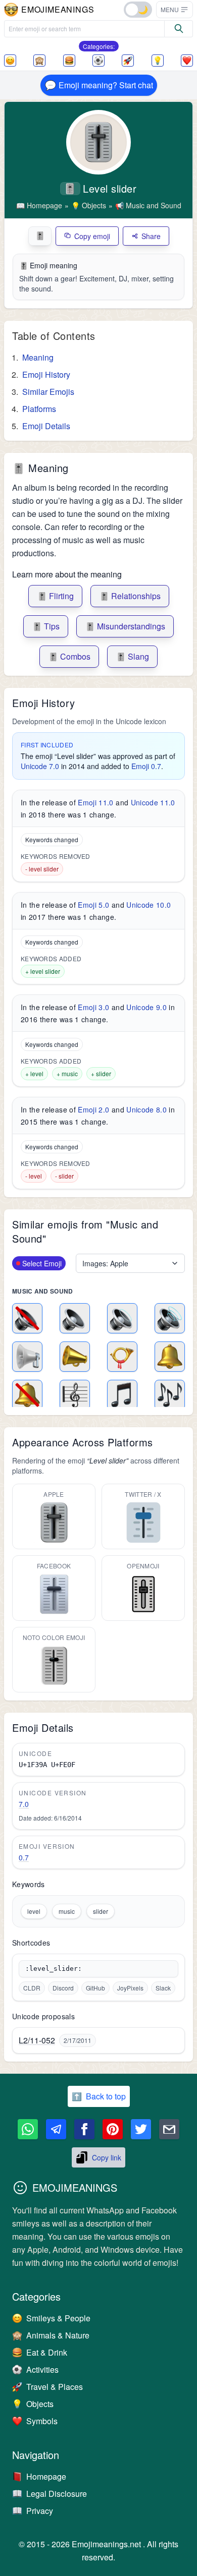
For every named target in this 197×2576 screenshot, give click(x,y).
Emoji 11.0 (96, 802)
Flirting (55, 596)
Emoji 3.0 (93, 1007)
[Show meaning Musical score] (75, 1395)
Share (151, 236)
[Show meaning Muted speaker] (27, 1318)
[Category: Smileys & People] (10, 61)
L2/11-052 (37, 2040)
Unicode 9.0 (146, 1007)
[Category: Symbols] (187, 61)
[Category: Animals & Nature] (39, 61)
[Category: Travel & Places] (128, 61)
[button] (175, 10)
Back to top (99, 2096)
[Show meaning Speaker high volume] (170, 1318)
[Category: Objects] (158, 61)
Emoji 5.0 (93, 905)
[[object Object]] (179, 29)
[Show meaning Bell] (170, 1357)
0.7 (24, 1857)
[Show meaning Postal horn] (122, 1357)
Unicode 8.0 (146, 1109)
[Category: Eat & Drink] (69, 61)
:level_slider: (54, 1969)
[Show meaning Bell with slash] (27, 1395)
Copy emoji (92, 236)
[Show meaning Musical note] (122, 1395)
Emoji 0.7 (146, 766)
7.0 (24, 1804)
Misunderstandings (125, 626)
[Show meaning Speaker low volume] (75, 1318)
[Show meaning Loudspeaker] (27, 1357)
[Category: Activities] (98, 61)
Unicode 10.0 (149, 905)
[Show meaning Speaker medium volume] (122, 1318)
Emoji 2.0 (93, 1109)
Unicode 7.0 (40, 766)
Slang (132, 656)
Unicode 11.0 (153, 802)
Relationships (130, 596)
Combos (69, 656)
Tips (46, 626)
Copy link (107, 2157)
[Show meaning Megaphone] (75, 1357)
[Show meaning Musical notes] (170, 1395)
